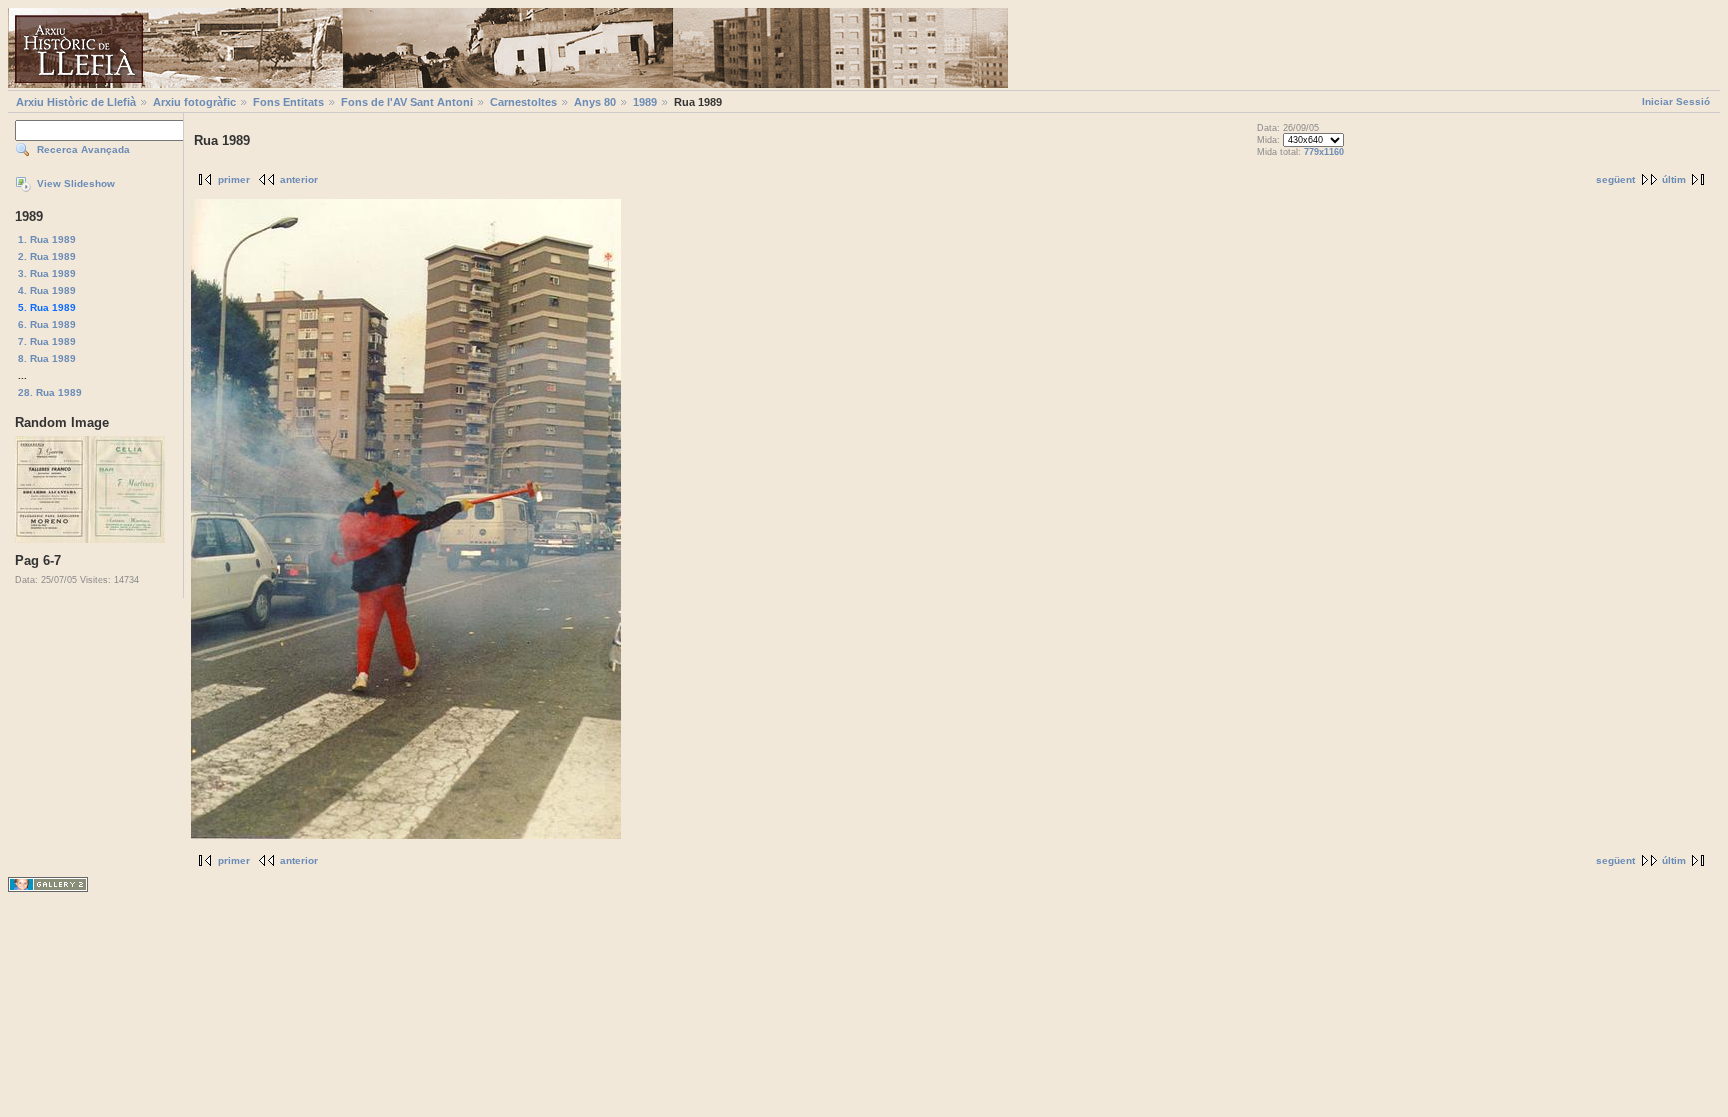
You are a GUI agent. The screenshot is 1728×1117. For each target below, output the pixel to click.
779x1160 (1324, 152)
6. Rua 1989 (47, 324)
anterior (299, 179)
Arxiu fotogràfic (194, 102)
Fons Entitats (288, 102)
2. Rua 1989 (47, 256)
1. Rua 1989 (47, 239)
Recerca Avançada (83, 149)
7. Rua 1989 (47, 341)
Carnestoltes (523, 102)
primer (234, 179)
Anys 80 (595, 102)
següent (1615, 179)
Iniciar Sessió (1676, 101)
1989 (645, 102)
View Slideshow (76, 183)
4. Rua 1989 (47, 290)
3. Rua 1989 (47, 273)
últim (1674, 179)
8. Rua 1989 (47, 358)
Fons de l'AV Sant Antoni (407, 102)
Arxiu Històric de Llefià (76, 102)
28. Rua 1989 (50, 392)
